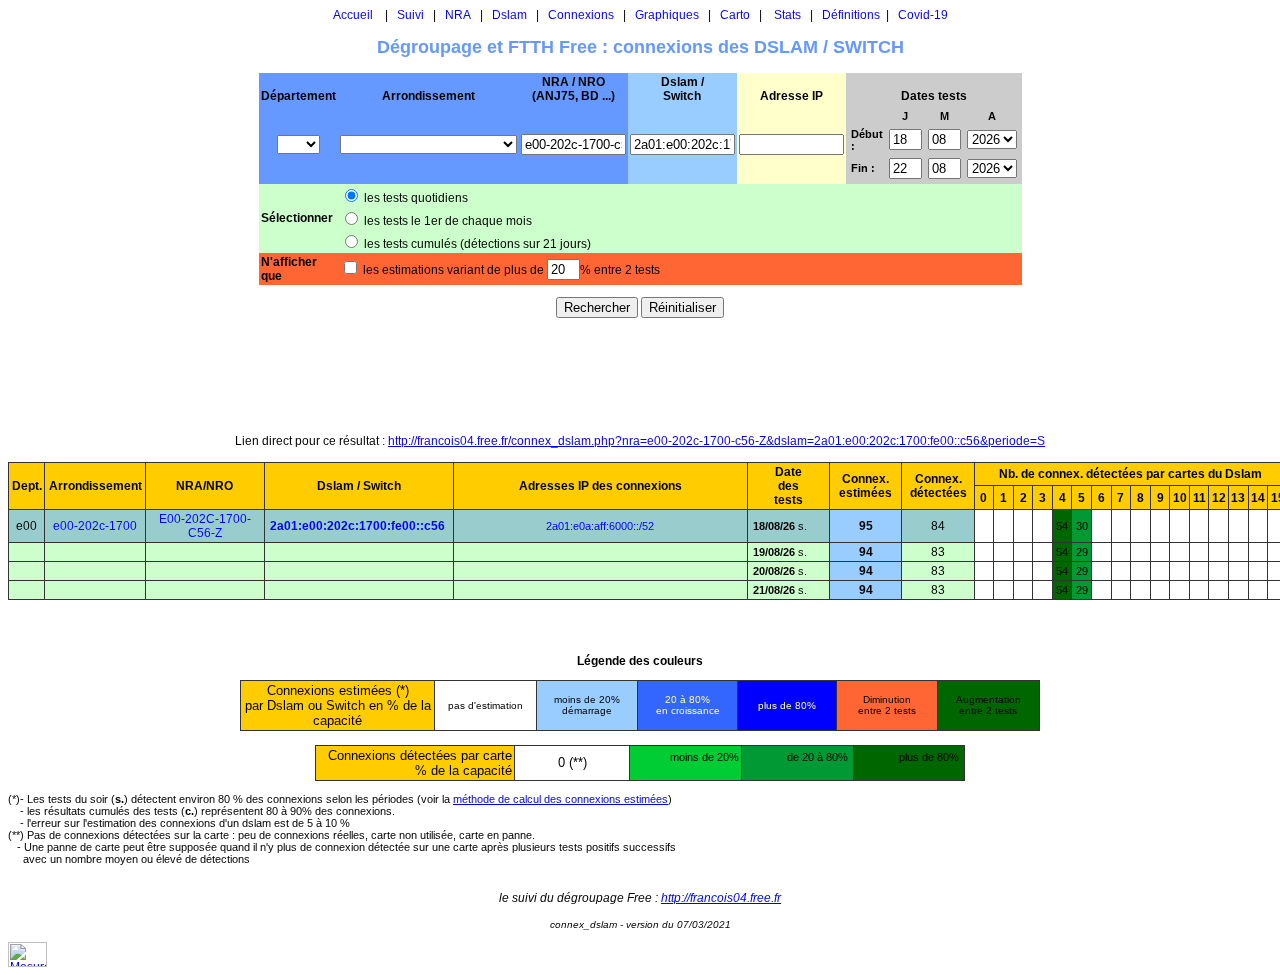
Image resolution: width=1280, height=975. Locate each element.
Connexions (581, 15)
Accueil (353, 15)
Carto (735, 15)
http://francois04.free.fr (721, 898)
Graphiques (667, 15)
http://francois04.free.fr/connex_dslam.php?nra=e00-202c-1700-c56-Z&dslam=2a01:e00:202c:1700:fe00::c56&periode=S (716, 441)
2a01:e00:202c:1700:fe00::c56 (357, 526)
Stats (787, 15)
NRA (458, 15)
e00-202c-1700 (95, 526)
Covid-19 (923, 15)
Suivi (410, 15)
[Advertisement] (640, 375)
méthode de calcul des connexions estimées (560, 799)
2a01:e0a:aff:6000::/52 (600, 526)
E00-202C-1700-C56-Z (205, 526)
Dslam (509, 15)
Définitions (851, 15)
